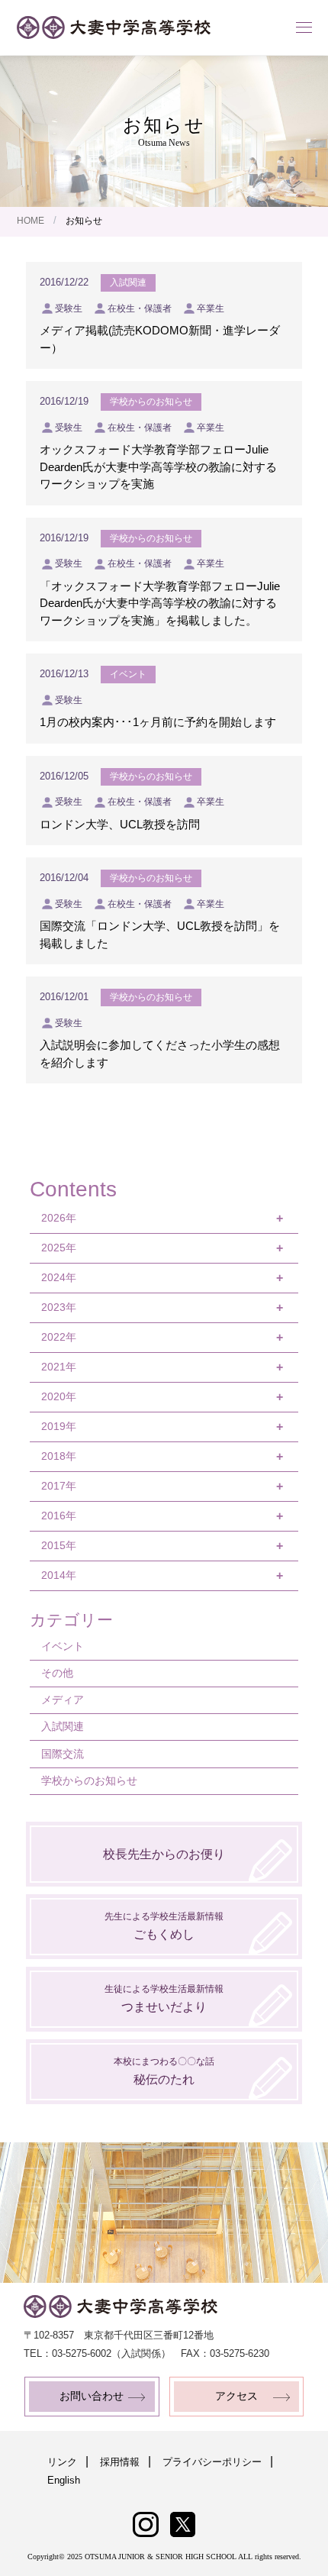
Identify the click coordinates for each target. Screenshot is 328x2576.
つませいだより (164, 1998)
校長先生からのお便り (164, 1854)
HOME (31, 221)
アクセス (236, 2396)
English (64, 2480)
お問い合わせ (92, 2396)
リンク (62, 2462)
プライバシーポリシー (212, 2462)
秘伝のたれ (164, 2071)
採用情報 (120, 2462)
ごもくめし (164, 1926)
